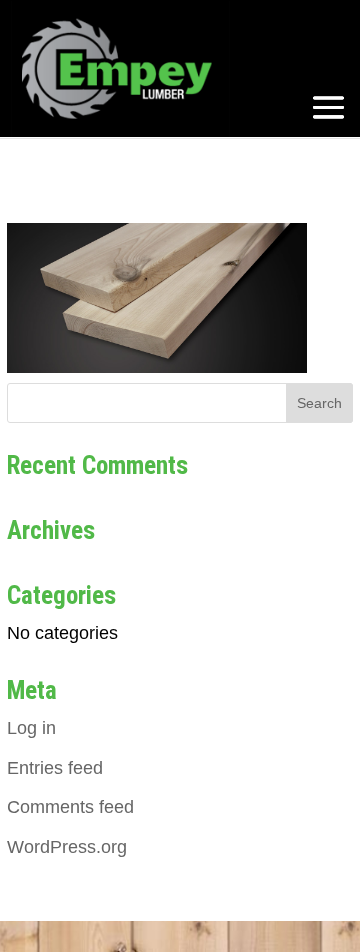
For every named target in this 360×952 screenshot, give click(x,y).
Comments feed (70, 807)
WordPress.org (67, 847)
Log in (31, 728)
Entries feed (55, 768)
